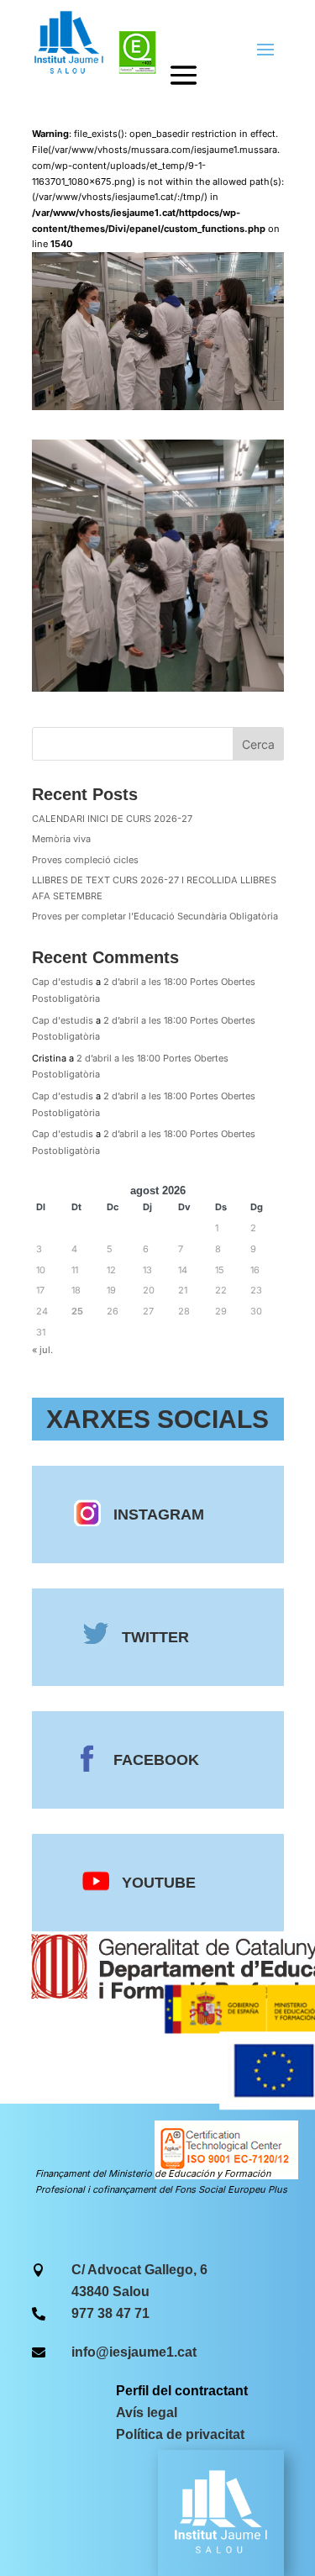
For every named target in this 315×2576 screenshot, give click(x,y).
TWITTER (155, 1637)
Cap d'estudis (63, 982)
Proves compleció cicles (85, 860)
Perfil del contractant (182, 2391)
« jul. (42, 1350)
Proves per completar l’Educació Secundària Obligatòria (155, 916)
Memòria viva (61, 839)
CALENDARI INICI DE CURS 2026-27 (112, 819)
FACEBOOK (156, 1760)
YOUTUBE (159, 1883)
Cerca (258, 744)
